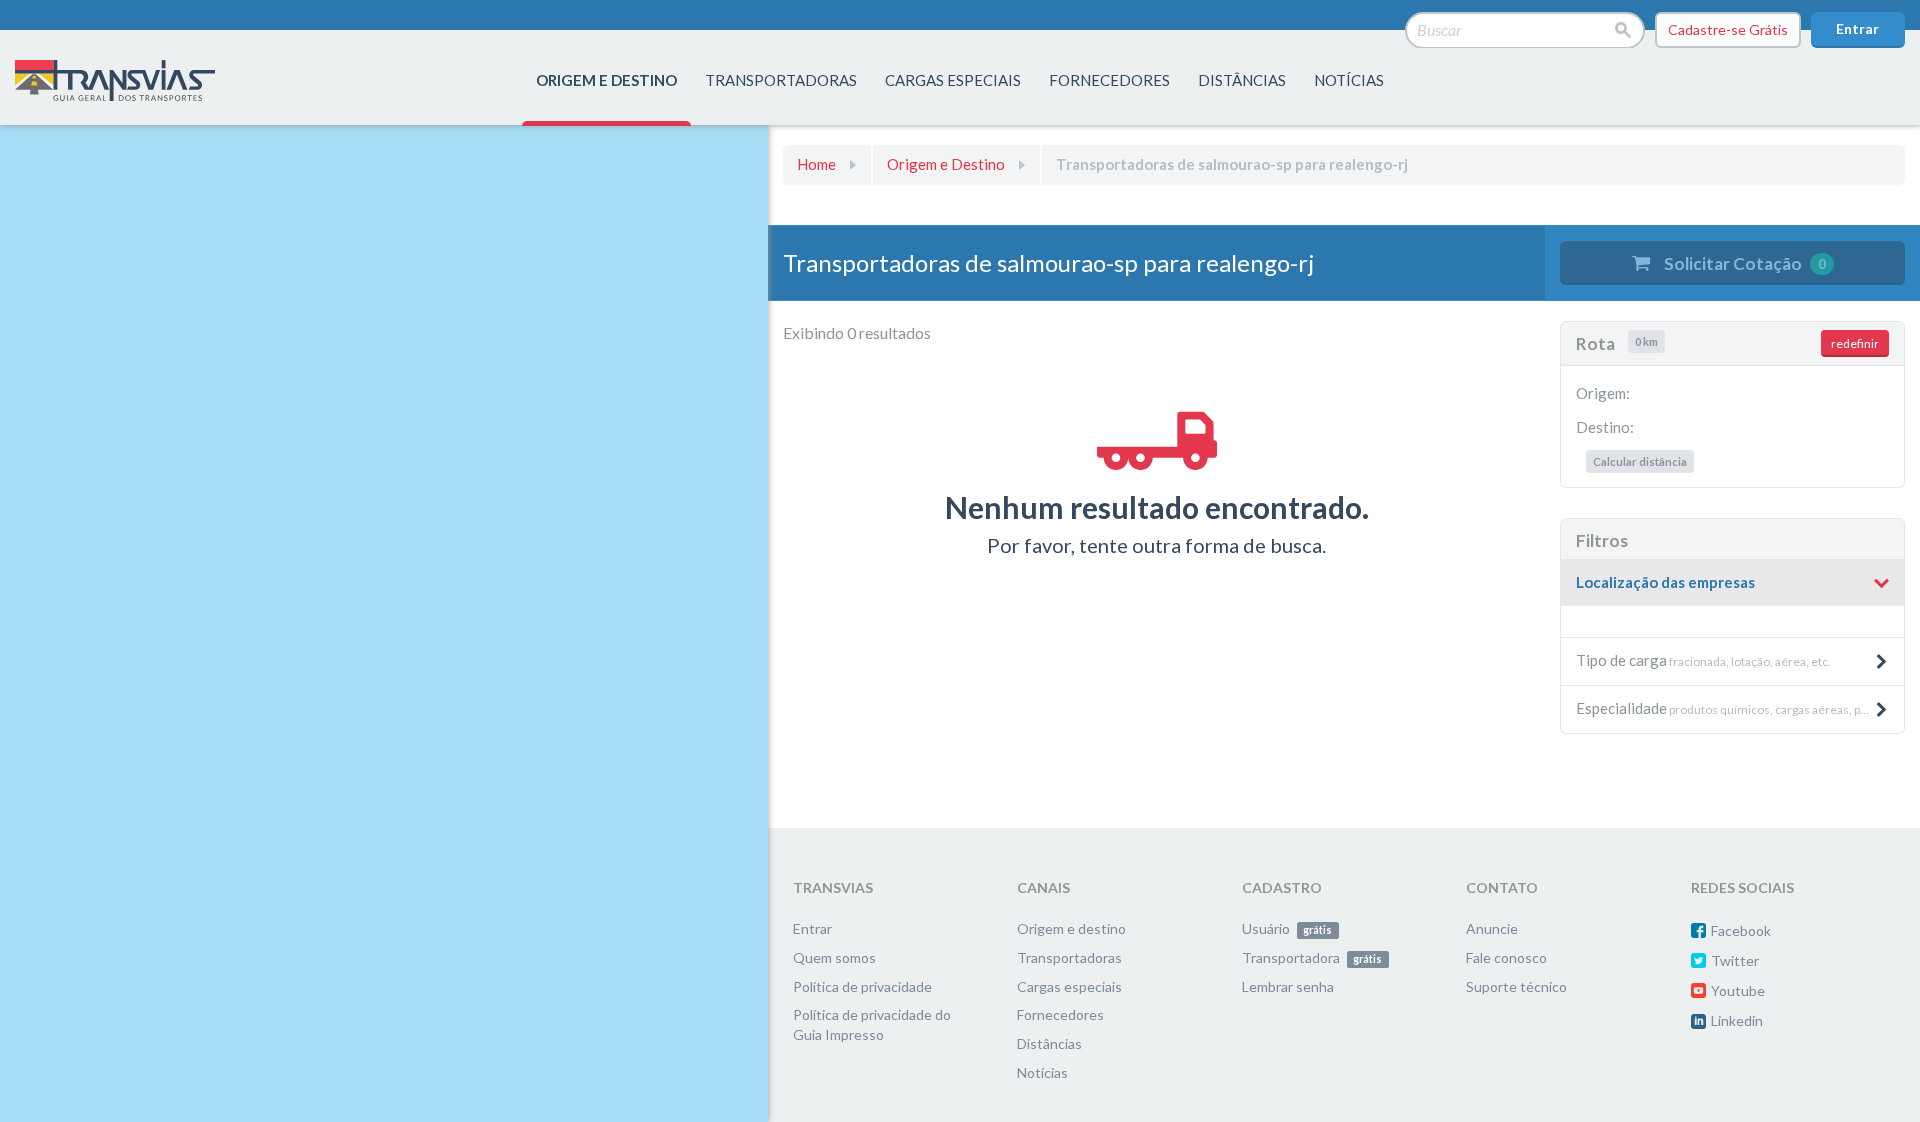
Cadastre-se (1728, 29)
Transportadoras (1069, 957)
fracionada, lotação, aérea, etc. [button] (1703, 660)
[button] (1732, 583)
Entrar (1857, 28)
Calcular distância (1640, 461)
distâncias (1242, 80)
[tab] (1732, 583)
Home (816, 164)
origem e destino (606, 80)
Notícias (1349, 80)
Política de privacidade (862, 986)
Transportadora (1312, 957)
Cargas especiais (953, 80)
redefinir (1855, 343)
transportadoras (781, 80)
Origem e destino (1071, 928)
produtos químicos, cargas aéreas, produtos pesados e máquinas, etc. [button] (1740, 708)
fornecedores (1109, 80)
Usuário (1287, 928)
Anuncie (1492, 928)
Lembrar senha (1288, 986)
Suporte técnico (1516, 986)
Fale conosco (1506, 957)
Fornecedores (1060, 1014)
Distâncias (1049, 1043)
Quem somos (834, 957)
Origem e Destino (946, 164)
